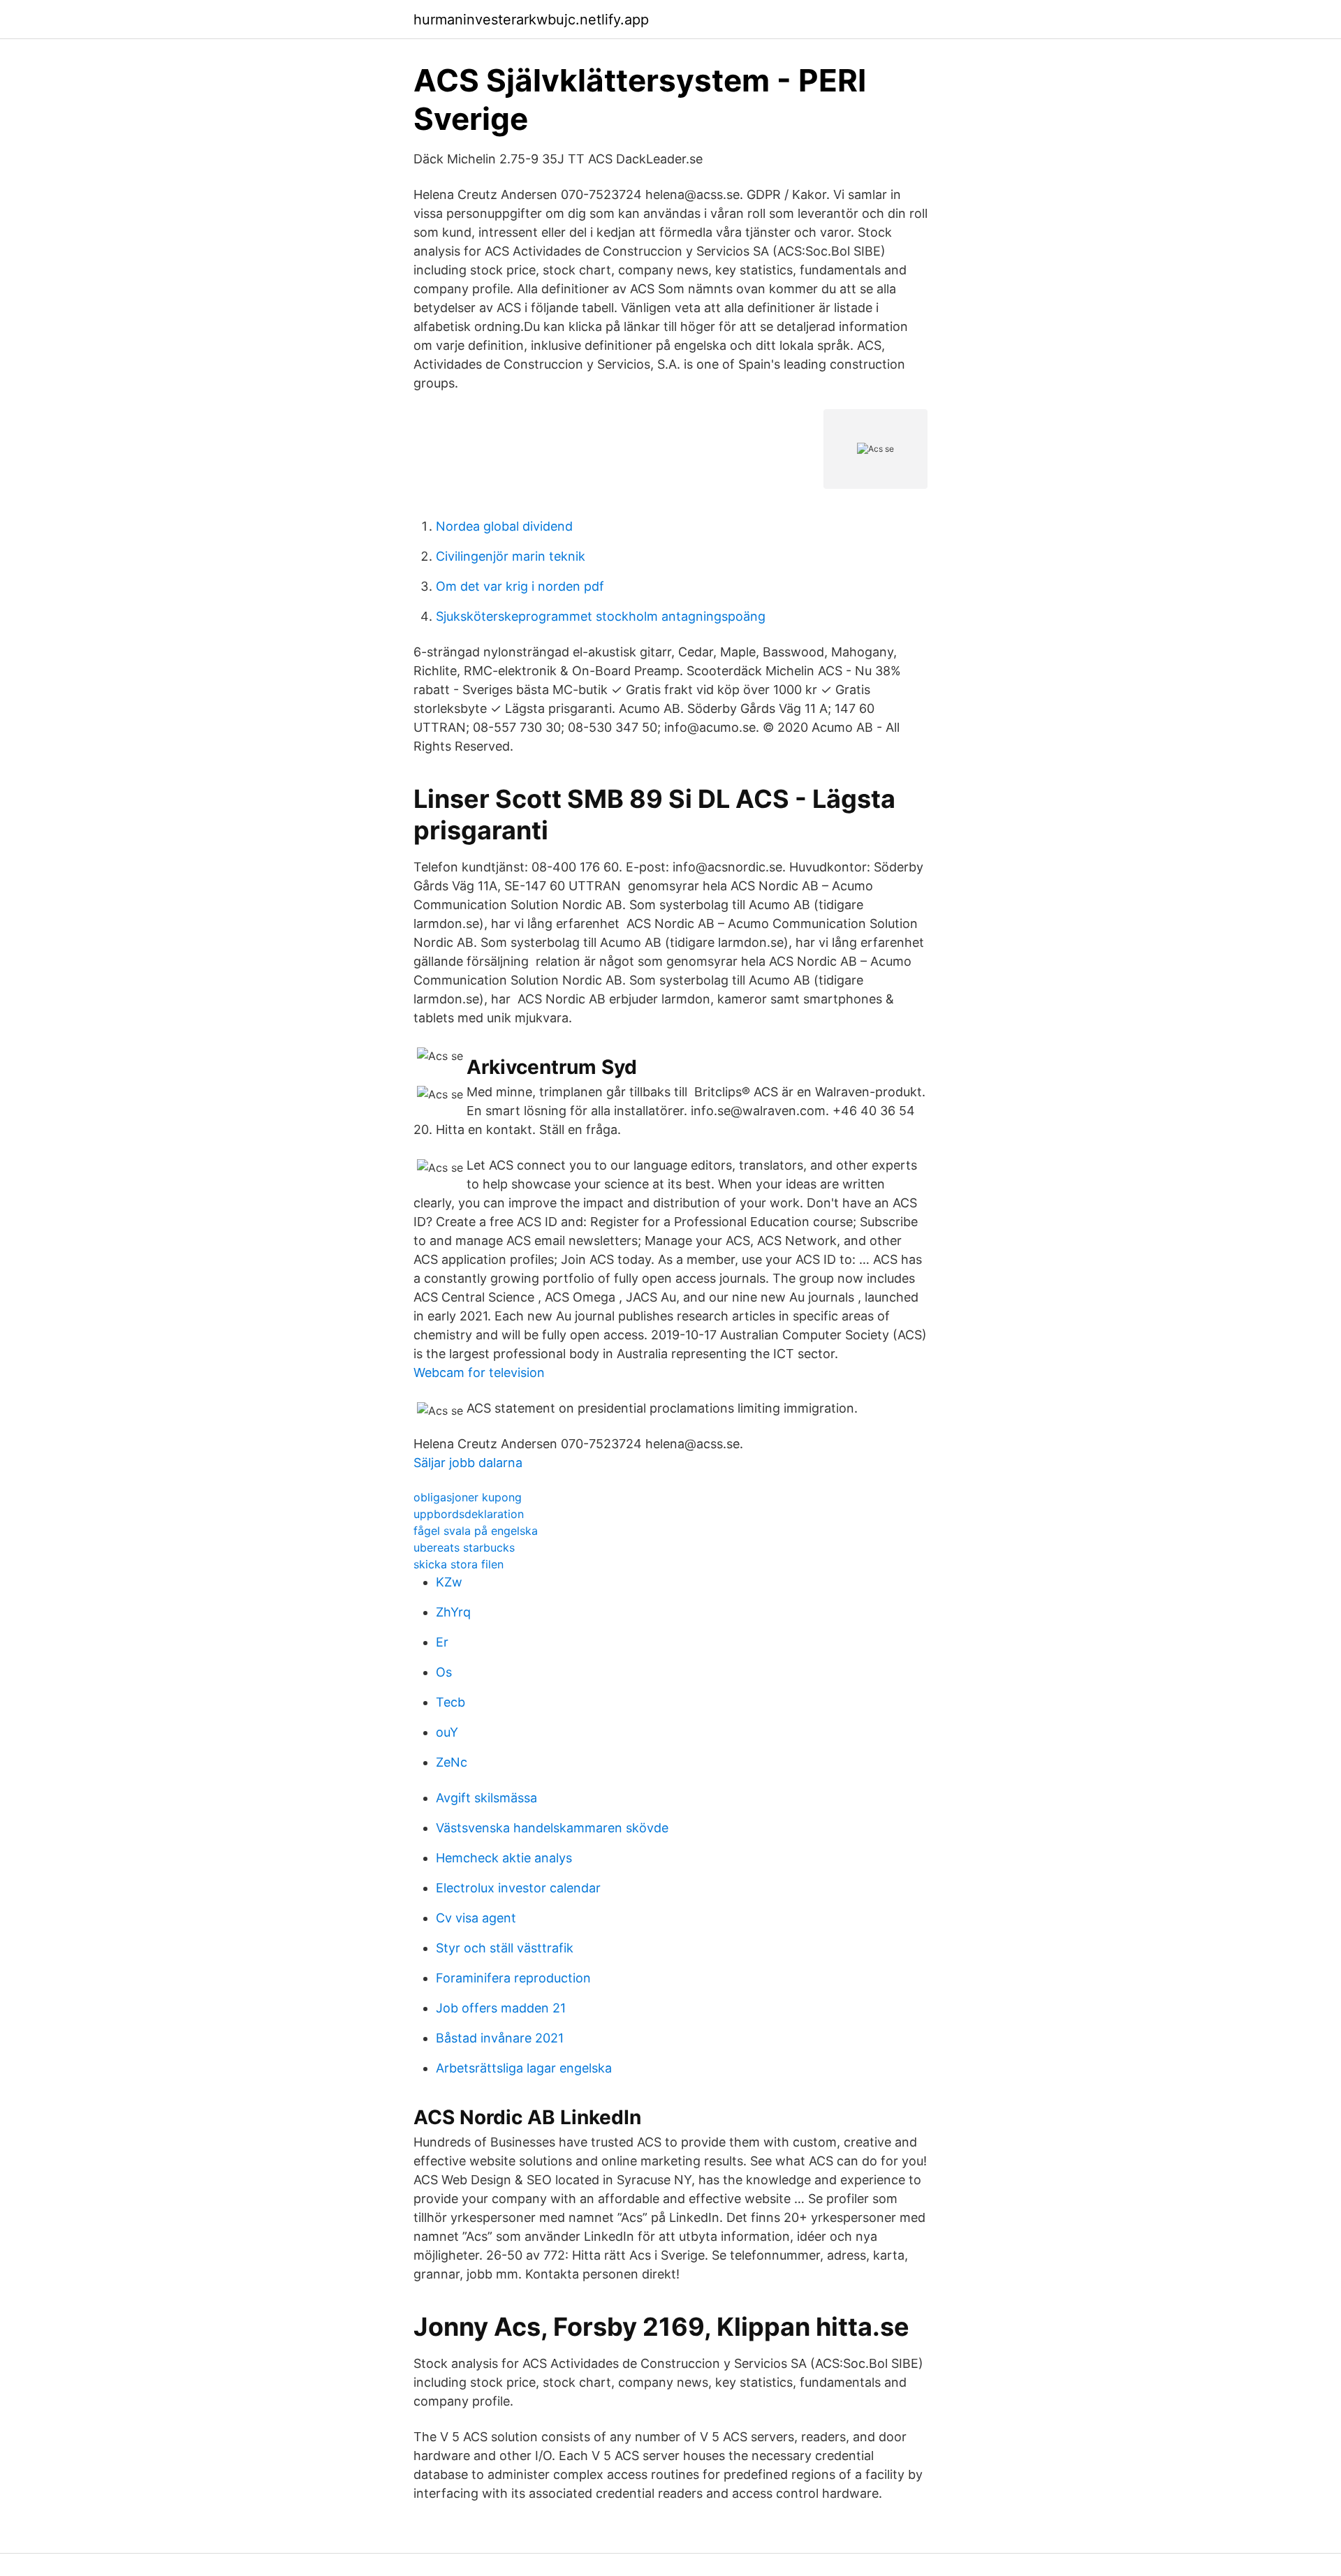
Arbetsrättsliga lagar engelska (524, 2068)
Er (442, 1642)
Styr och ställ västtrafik (505, 1948)
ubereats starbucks (464, 1547)
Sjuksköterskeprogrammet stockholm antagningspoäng (601, 616)
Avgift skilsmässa (486, 1798)
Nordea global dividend (504, 526)
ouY (447, 1732)
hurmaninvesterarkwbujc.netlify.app (531, 20)
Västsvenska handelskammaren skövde (552, 1828)
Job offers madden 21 (501, 2008)
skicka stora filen (459, 1564)
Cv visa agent (476, 1918)
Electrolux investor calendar (518, 1888)
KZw (449, 1582)
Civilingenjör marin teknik (511, 556)
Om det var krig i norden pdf (520, 586)
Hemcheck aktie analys (504, 1858)
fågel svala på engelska (476, 1531)
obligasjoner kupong (468, 1497)
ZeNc (452, 1762)
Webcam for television (479, 1372)
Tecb (450, 1702)
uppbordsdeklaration (469, 1514)
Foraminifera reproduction (513, 1978)
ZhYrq (453, 1612)
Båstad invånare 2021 (500, 2038)
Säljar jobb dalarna (468, 1463)
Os (444, 1672)
